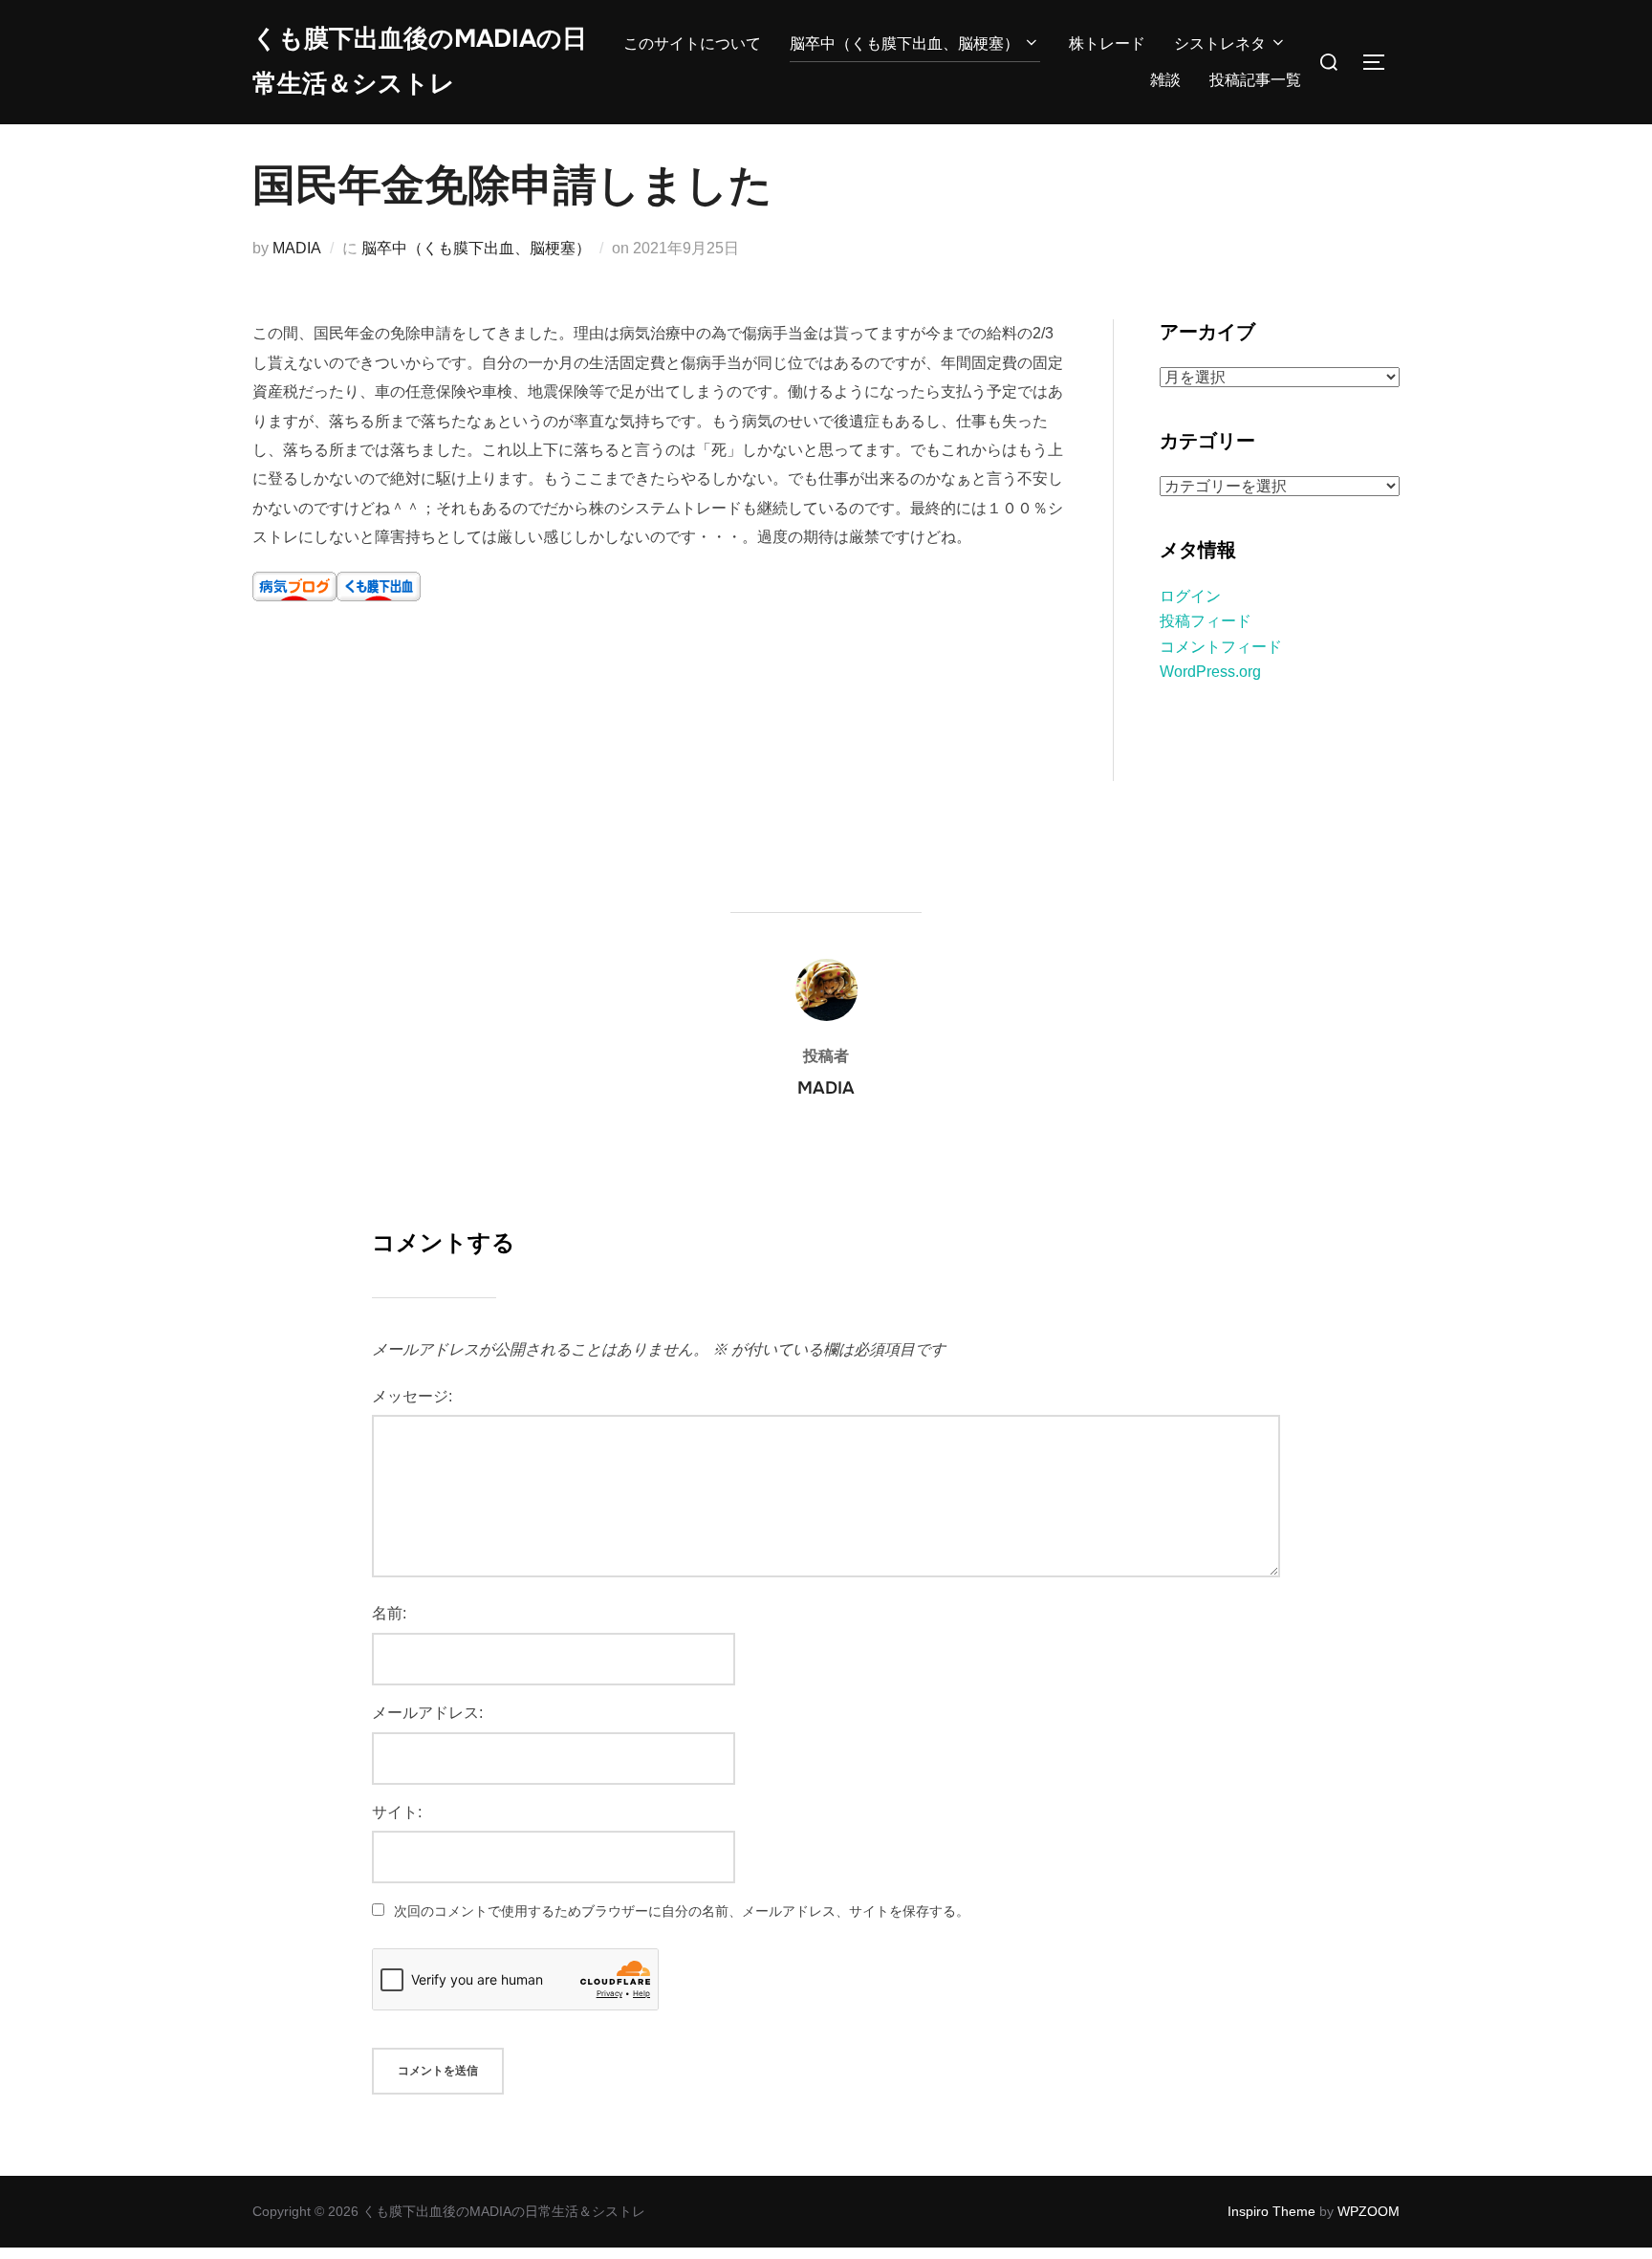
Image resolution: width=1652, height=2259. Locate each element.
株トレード (1107, 43)
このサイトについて (692, 43)
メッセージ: (412, 1396)
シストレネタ (1220, 43)
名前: (389, 1613)
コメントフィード (1221, 647)
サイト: (397, 1812)
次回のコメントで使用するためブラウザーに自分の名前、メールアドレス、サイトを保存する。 (682, 1911)
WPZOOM (1369, 2211)
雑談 (1165, 80)
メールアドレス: (427, 1713)
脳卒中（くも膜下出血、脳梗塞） (904, 43)
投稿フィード (1206, 621)
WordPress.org (1210, 672)
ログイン (1190, 596)
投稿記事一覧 (1255, 80)
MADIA (297, 248)
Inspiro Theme (1272, 2211)
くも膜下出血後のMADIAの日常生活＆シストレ (420, 61)
